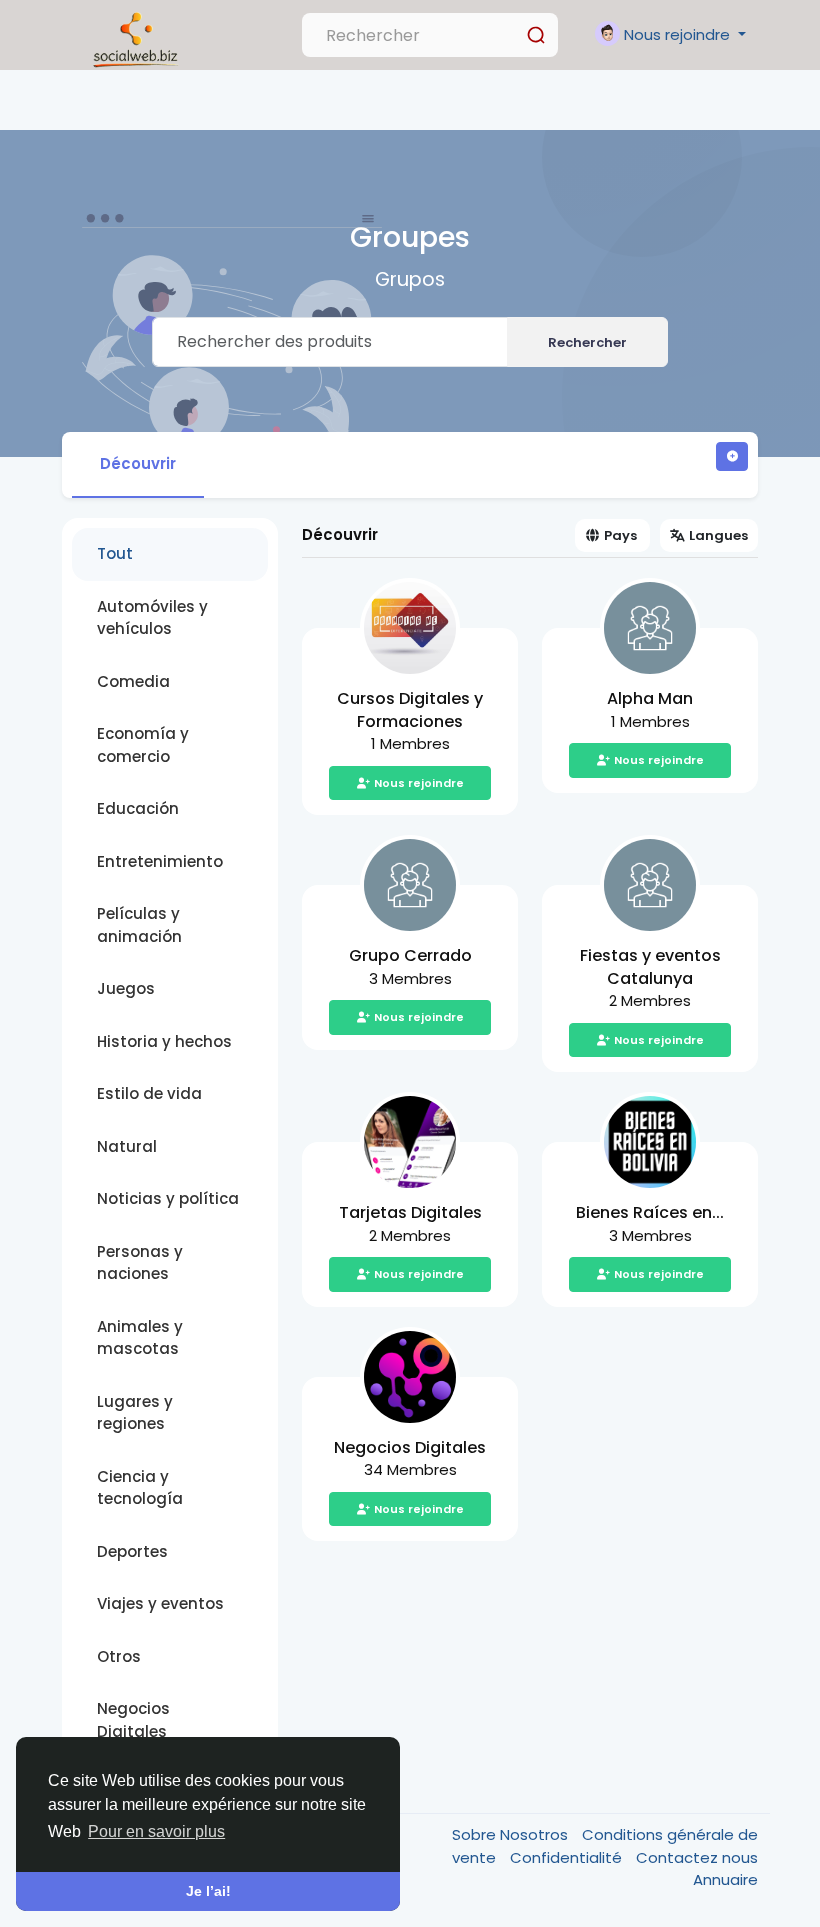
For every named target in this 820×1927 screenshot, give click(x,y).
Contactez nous (697, 1857)
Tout (115, 553)
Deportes (132, 1551)
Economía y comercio (143, 745)
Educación (138, 808)
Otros (119, 1656)
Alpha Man (650, 698)
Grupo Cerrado (410, 955)
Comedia (133, 681)
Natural (127, 1146)
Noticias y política (168, 1198)
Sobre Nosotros (512, 1834)
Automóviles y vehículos (152, 618)
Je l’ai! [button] (208, 1891)
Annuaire (725, 1879)
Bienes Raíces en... (650, 1212)
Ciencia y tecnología (140, 1488)
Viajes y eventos (160, 1603)
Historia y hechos (164, 1041)
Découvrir (138, 463)
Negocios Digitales (133, 1720)
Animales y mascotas (140, 1338)
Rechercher (587, 342)
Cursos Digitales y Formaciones (410, 710)
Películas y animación (139, 925)
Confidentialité (568, 1857)
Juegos (126, 988)
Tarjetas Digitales (410, 1212)
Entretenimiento (160, 861)
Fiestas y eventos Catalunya (650, 967)
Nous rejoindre (419, 783)
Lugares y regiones (135, 1413)
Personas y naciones (140, 1263)
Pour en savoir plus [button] (156, 1831)
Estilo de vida (149, 1093)
